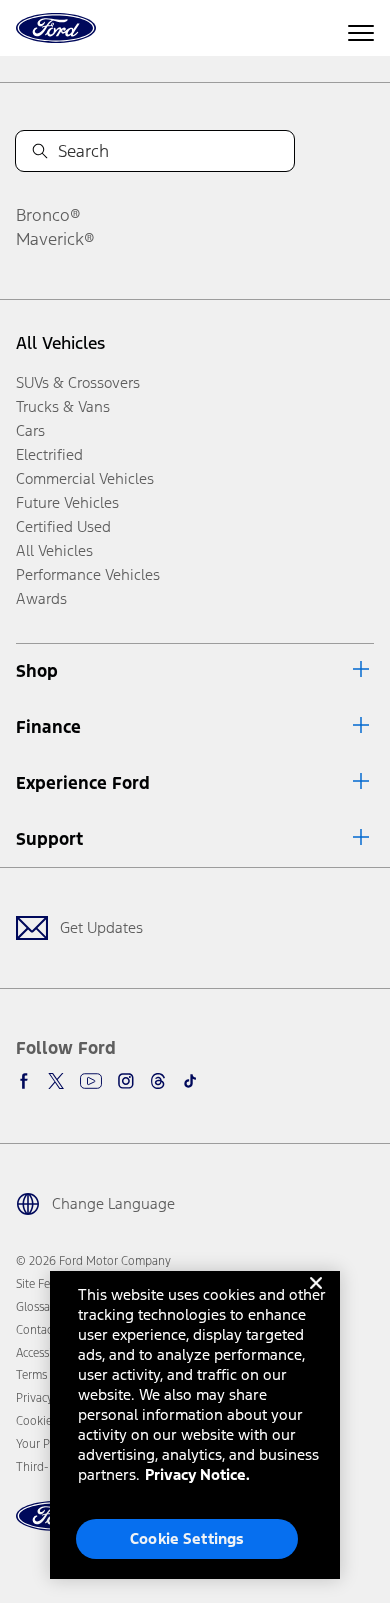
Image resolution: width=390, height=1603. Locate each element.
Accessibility (47, 1353)
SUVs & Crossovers (78, 382)
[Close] (316, 1299)
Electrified (49, 454)
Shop (37, 671)
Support (49, 839)
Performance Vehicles (88, 574)
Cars (30, 430)
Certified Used (63, 526)
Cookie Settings (187, 1538)
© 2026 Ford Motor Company (93, 1261)
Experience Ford (83, 783)
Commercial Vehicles (85, 478)
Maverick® (55, 239)
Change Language (113, 1203)
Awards (41, 598)
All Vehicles (60, 343)
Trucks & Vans (63, 406)
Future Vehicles (67, 502)
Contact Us (44, 1330)
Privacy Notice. (197, 1474)
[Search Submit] (40, 151)
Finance (48, 727)
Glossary (38, 1307)
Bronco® (48, 215)
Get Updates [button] (101, 927)
